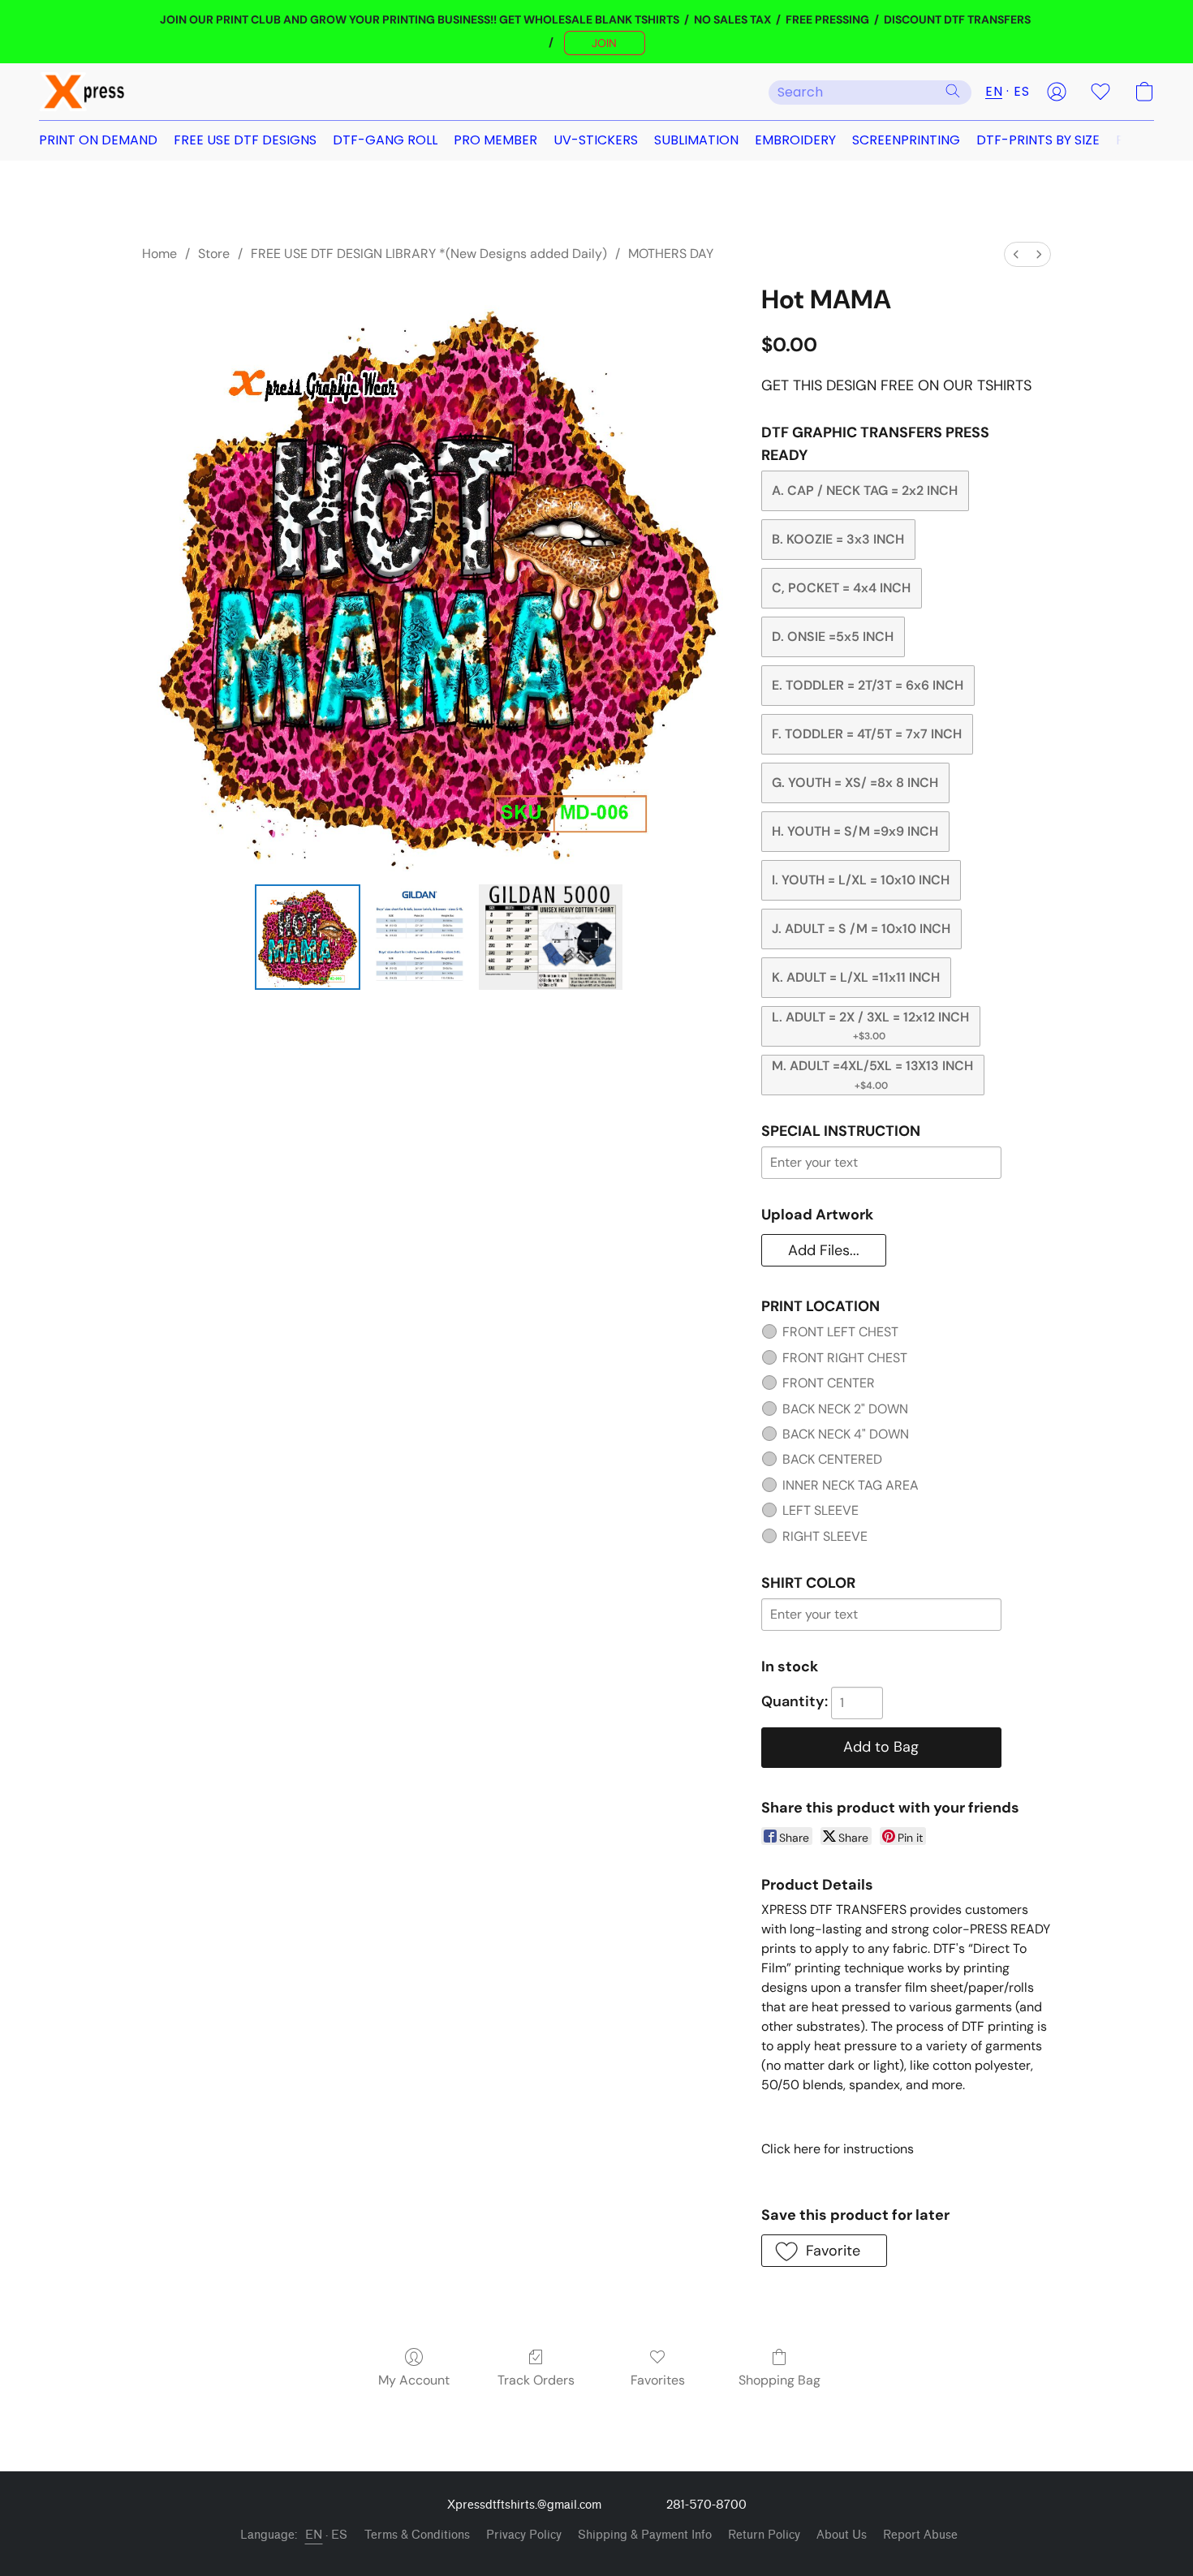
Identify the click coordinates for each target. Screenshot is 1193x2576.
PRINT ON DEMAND (98, 140)
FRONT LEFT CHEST (840, 1332)
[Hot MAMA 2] (551, 937)
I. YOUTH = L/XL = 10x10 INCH (861, 880)
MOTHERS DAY (671, 254)
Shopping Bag (780, 2380)
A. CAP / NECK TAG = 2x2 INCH (865, 490)
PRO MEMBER (495, 140)
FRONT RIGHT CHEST (845, 1358)
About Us (842, 2535)
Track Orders (536, 2380)
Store (214, 254)
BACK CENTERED (832, 1459)
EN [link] (314, 2535)
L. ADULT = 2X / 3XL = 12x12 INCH (870, 1026)
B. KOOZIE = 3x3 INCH (838, 539)
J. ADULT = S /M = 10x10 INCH (861, 929)
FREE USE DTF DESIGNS (245, 140)
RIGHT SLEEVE (825, 1536)
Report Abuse (920, 2535)
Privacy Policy (524, 2535)
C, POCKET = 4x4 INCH (841, 588)
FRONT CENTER (829, 1383)
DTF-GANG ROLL (385, 140)
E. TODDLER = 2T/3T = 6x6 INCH (868, 685)
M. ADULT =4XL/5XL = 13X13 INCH (872, 1074)
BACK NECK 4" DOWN (846, 1434)
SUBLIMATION (696, 140)
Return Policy (764, 2535)
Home (159, 254)
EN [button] (994, 91)
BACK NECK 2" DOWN (845, 1409)
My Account (414, 2380)
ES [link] (340, 2535)
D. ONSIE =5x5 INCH (833, 636)
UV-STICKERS (596, 140)
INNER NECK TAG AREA (851, 1485)
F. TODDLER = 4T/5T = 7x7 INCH (867, 734)
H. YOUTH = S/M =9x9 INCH (855, 831)
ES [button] (1021, 91)
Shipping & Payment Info (645, 2535)
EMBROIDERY (795, 140)
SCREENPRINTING (906, 140)
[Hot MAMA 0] (308, 937)
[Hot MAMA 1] (420, 937)
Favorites (658, 2380)
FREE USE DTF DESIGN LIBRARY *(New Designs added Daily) (429, 254)
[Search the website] (953, 91)
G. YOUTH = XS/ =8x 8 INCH (855, 783)
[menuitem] (1016, 254)
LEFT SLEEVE (820, 1510)
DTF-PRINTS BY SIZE (1038, 140)
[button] (605, 43)
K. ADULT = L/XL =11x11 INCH (856, 977)
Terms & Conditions (417, 2535)
